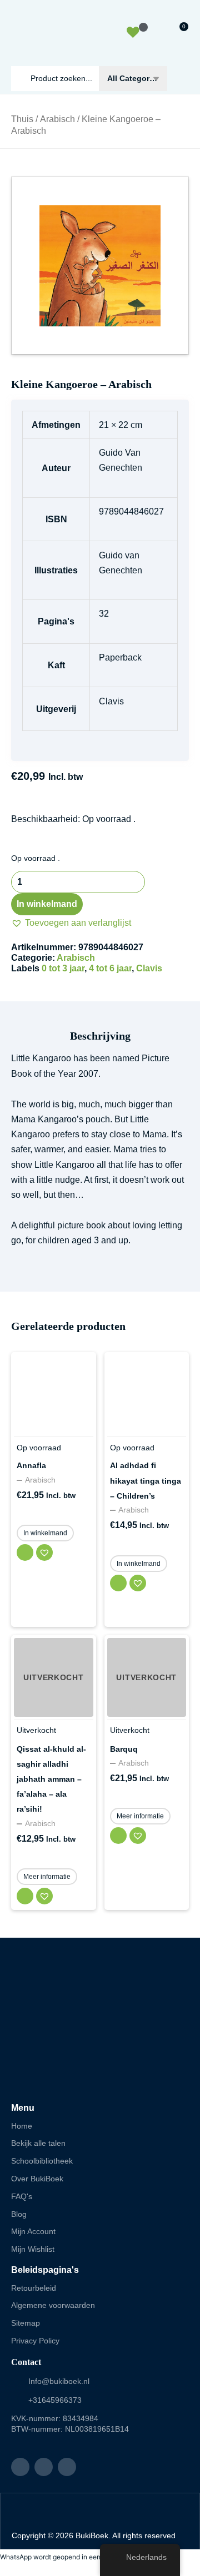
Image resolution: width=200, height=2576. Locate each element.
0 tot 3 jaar (63, 968)
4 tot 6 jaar (110, 968)
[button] (71, 923)
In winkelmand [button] (45, 1533)
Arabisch (57, 119)
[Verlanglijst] (134, 34)
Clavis (149, 968)
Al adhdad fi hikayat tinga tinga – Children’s (146, 1480)
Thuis (22, 119)
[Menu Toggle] (184, 79)
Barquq (124, 1749)
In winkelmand (47, 904)
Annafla (31, 1465)
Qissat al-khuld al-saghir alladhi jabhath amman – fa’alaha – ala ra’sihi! (51, 1779)
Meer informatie (47, 1877)
